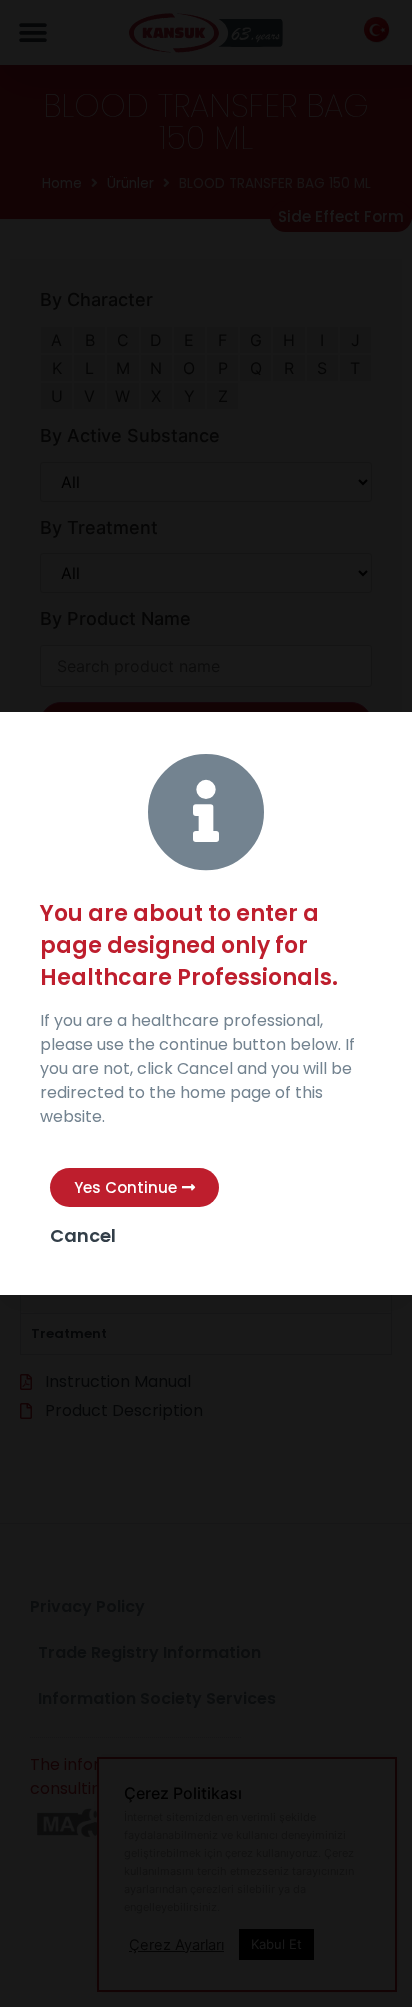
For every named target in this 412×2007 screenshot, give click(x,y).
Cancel (83, 1235)
